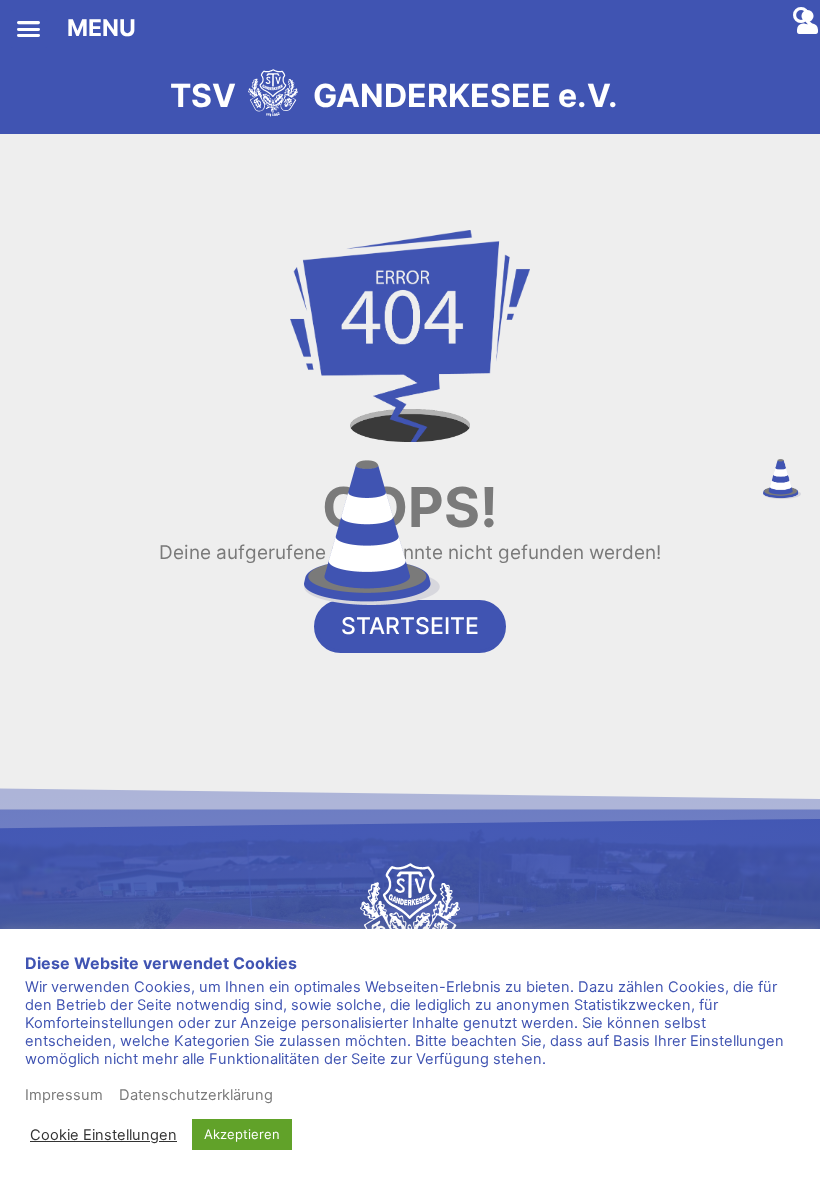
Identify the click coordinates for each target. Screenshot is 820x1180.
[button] (29, 29)
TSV (203, 95)
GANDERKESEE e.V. (465, 95)
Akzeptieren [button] (242, 1134)
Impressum (64, 1095)
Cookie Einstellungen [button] (103, 1135)
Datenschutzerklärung (196, 1095)
